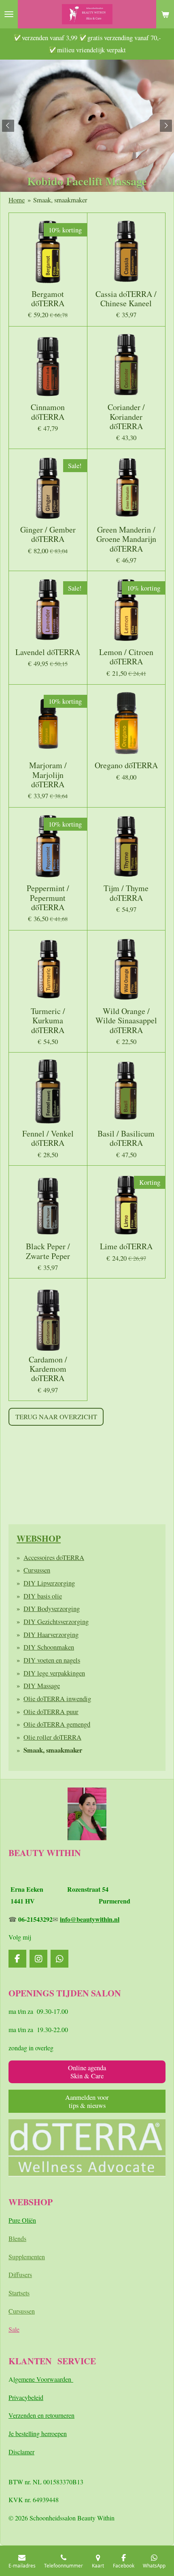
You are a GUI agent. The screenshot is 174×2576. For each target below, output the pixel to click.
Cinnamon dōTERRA (48, 412)
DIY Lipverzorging (49, 1583)
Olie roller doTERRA (52, 1737)
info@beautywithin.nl (90, 1919)
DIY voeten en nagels (52, 1660)
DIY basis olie (43, 1596)
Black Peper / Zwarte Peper (48, 1251)
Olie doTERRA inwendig (57, 1698)
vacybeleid (30, 2397)
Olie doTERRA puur (51, 1711)
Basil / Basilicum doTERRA (126, 1138)
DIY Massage (42, 1685)
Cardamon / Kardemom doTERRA (48, 1369)
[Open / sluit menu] (9, 14)
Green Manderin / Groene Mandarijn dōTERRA (126, 539)
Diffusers (20, 2274)
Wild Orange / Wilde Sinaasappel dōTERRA (126, 1021)
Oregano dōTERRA (126, 765)
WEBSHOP (39, 1538)
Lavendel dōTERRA (48, 652)
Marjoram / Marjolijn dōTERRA (48, 775)
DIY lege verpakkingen (54, 1673)
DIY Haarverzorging (51, 1634)
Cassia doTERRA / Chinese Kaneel (126, 299)
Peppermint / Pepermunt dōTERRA (48, 898)
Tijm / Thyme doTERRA (126, 893)
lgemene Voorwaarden (43, 2379)
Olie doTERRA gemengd (57, 1724)
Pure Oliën (22, 2220)
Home (17, 200)
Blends (17, 2238)
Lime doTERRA (126, 1246)
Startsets (19, 2293)
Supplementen (27, 2257)
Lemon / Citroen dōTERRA (126, 657)
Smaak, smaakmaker (60, 200)
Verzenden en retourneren (41, 2415)
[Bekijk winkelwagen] (165, 14)
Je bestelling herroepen (38, 2433)
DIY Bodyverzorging (52, 1608)
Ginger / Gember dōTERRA (48, 534)
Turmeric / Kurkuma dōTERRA (48, 1021)
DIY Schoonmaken (49, 1647)
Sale (14, 2329)
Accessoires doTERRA (54, 1557)
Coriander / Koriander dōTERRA (126, 417)
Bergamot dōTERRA (48, 299)
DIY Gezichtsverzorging (56, 1621)
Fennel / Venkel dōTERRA (48, 1138)
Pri (12, 2397)
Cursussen (37, 1570)
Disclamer (21, 2452)
